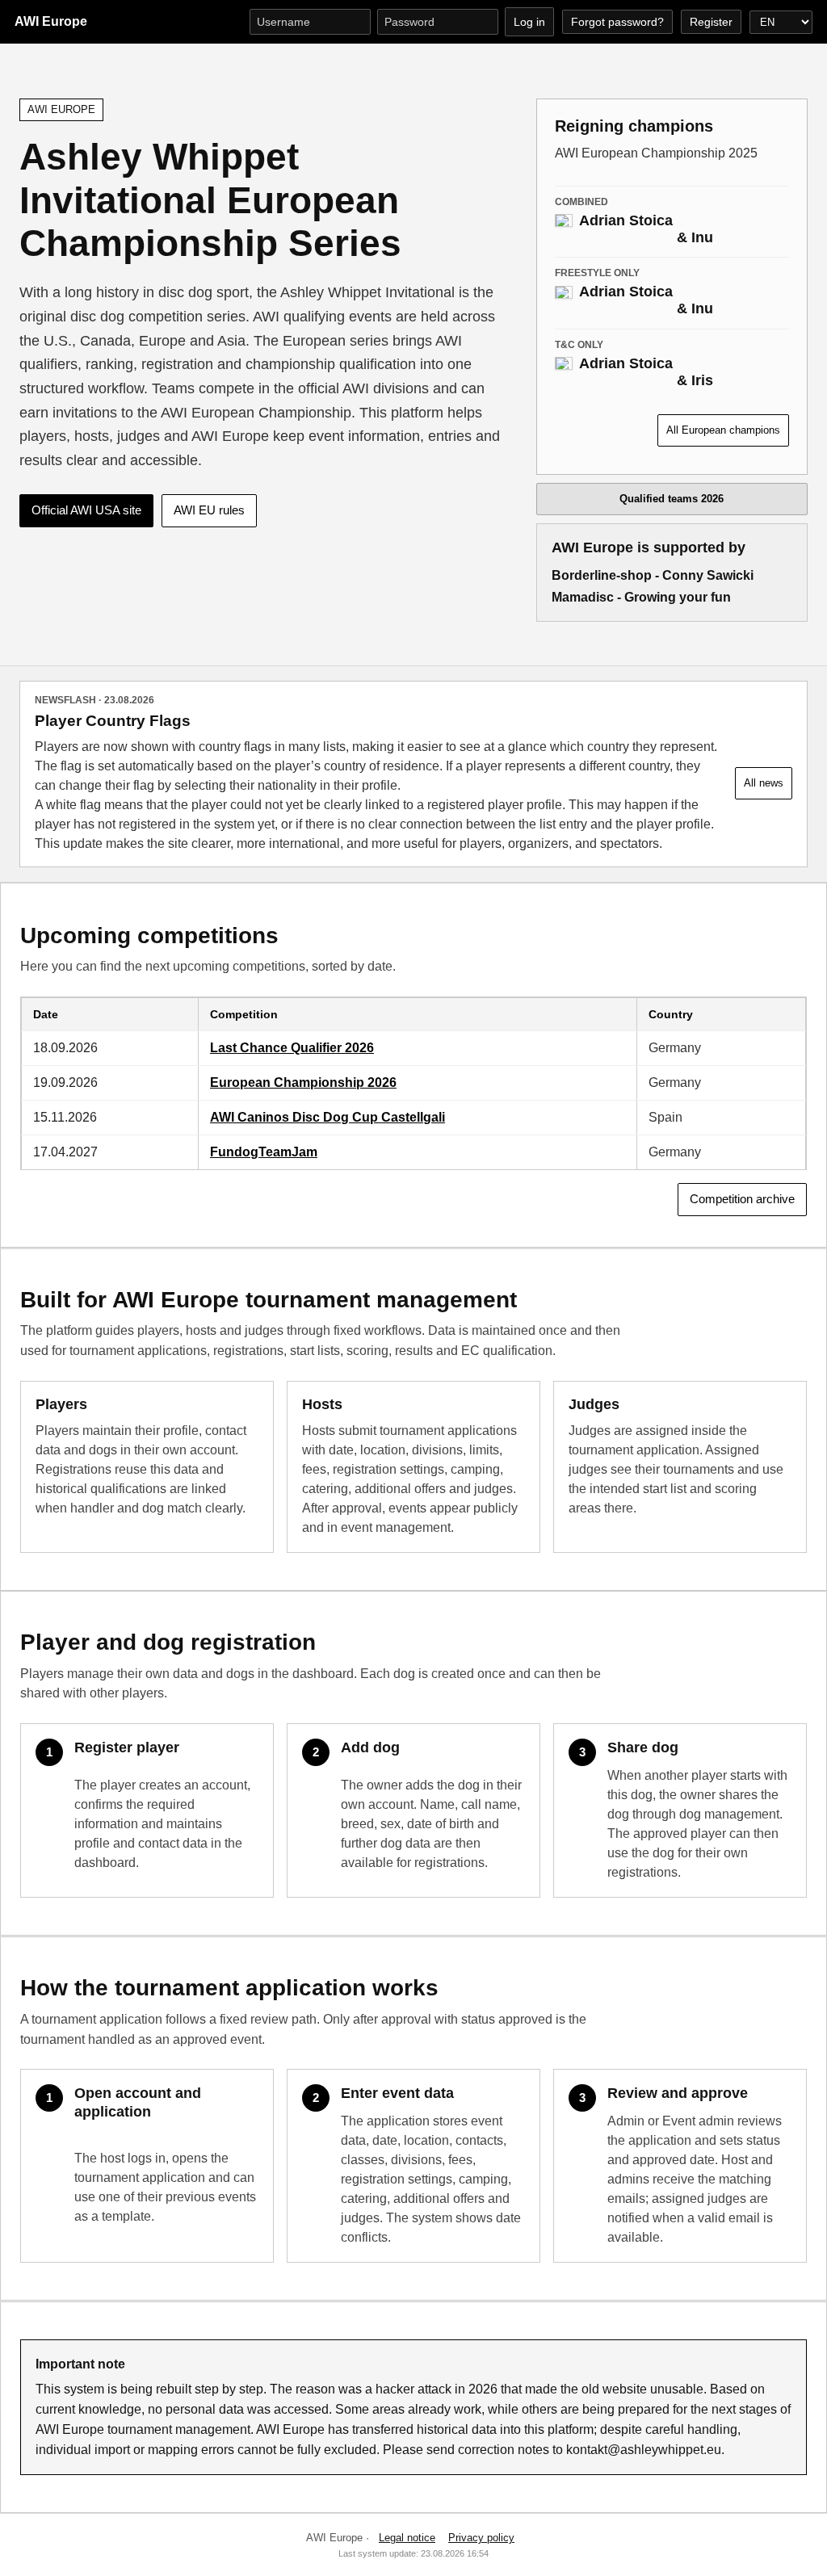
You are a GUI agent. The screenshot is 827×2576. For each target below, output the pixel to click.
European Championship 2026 (303, 1082)
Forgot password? (617, 22)
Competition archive (742, 1199)
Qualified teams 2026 (672, 499)
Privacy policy (481, 2538)
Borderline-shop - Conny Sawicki (653, 575)
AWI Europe (51, 21)
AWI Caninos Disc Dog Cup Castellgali (327, 1117)
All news (764, 783)
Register (711, 22)
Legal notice (407, 2538)
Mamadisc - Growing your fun (641, 597)
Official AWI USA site (86, 510)
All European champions (723, 430)
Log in (529, 22)
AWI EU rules (209, 510)
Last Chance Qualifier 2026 (292, 1048)
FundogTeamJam (264, 1152)
